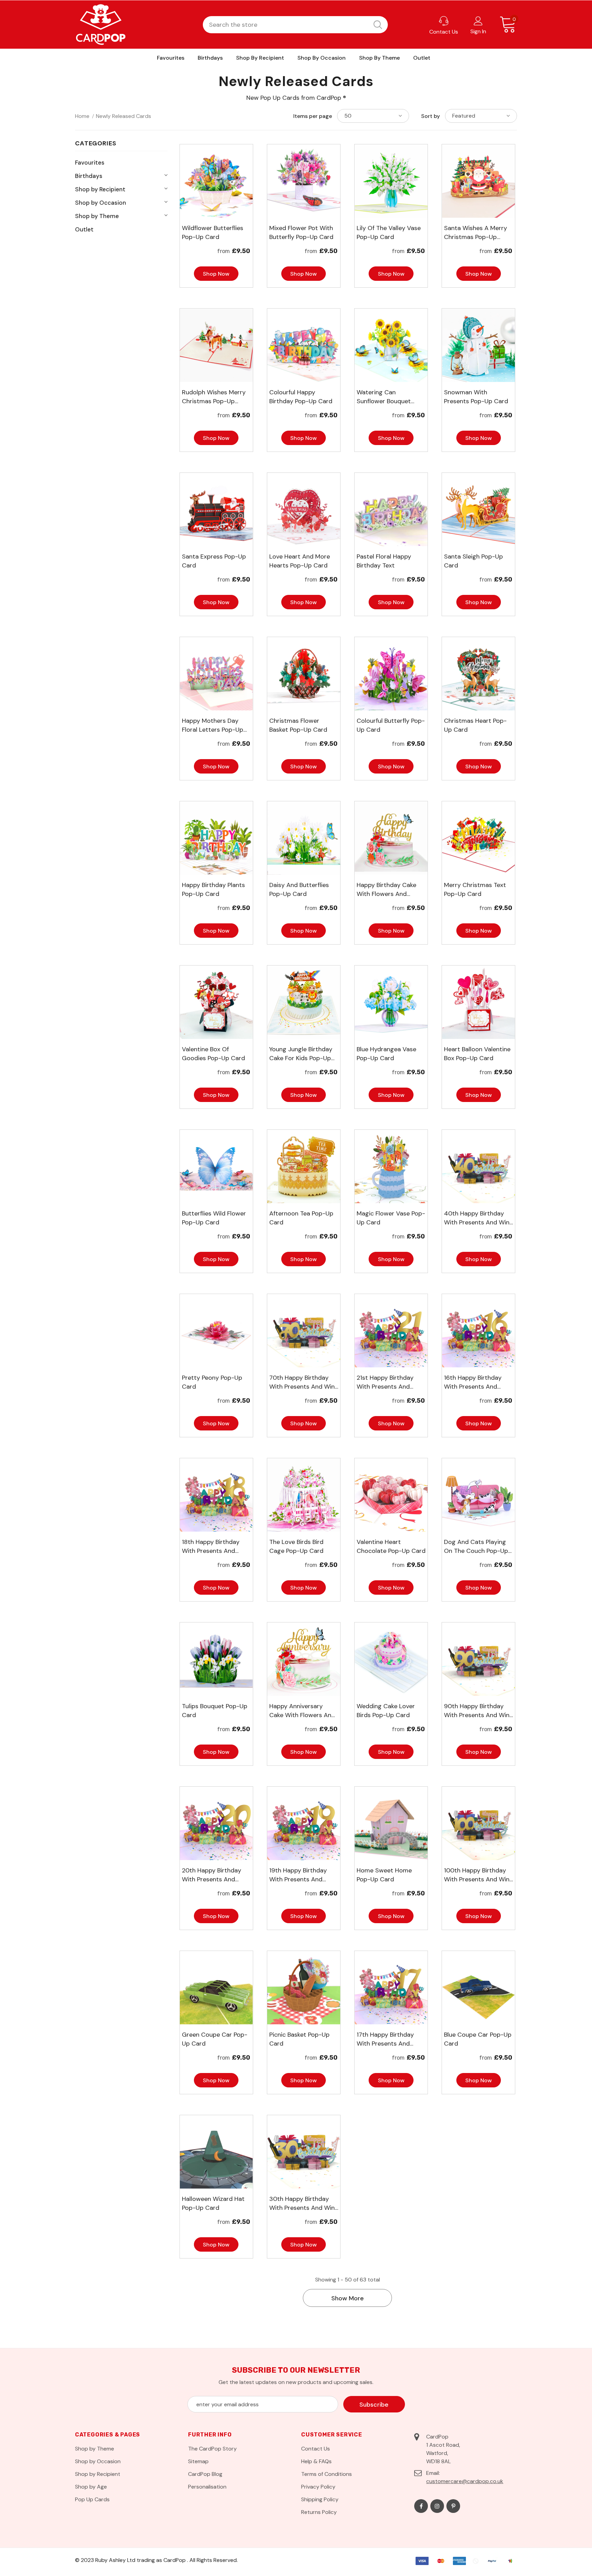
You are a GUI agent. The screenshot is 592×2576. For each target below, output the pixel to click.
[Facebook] (421, 2506)
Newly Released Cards (124, 116)
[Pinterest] (453, 2506)
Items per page (313, 116)
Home (82, 116)
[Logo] (101, 25)
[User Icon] (478, 21)
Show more (348, 2298)
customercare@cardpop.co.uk (465, 2481)
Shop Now (216, 274)
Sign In (478, 31)
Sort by (430, 116)
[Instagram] (437, 2506)
